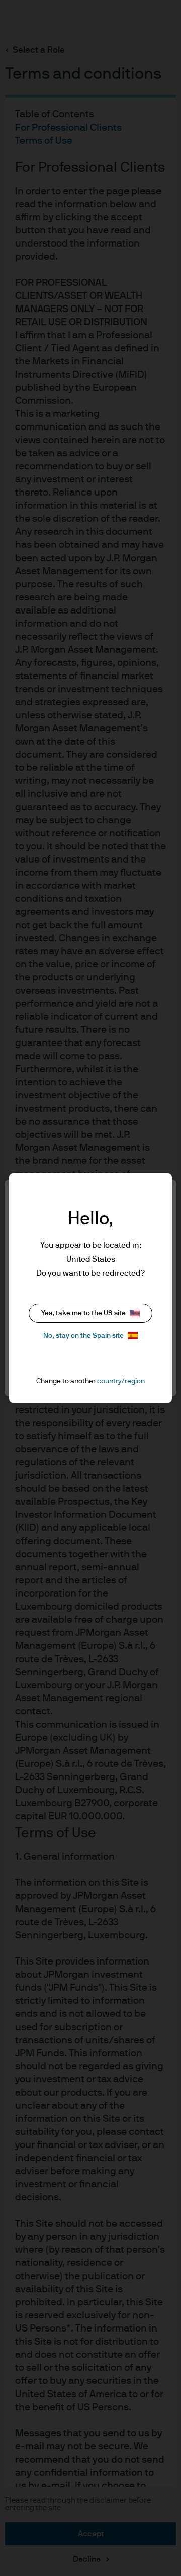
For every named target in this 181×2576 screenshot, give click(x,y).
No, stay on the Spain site (83, 1336)
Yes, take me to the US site (83, 1313)
